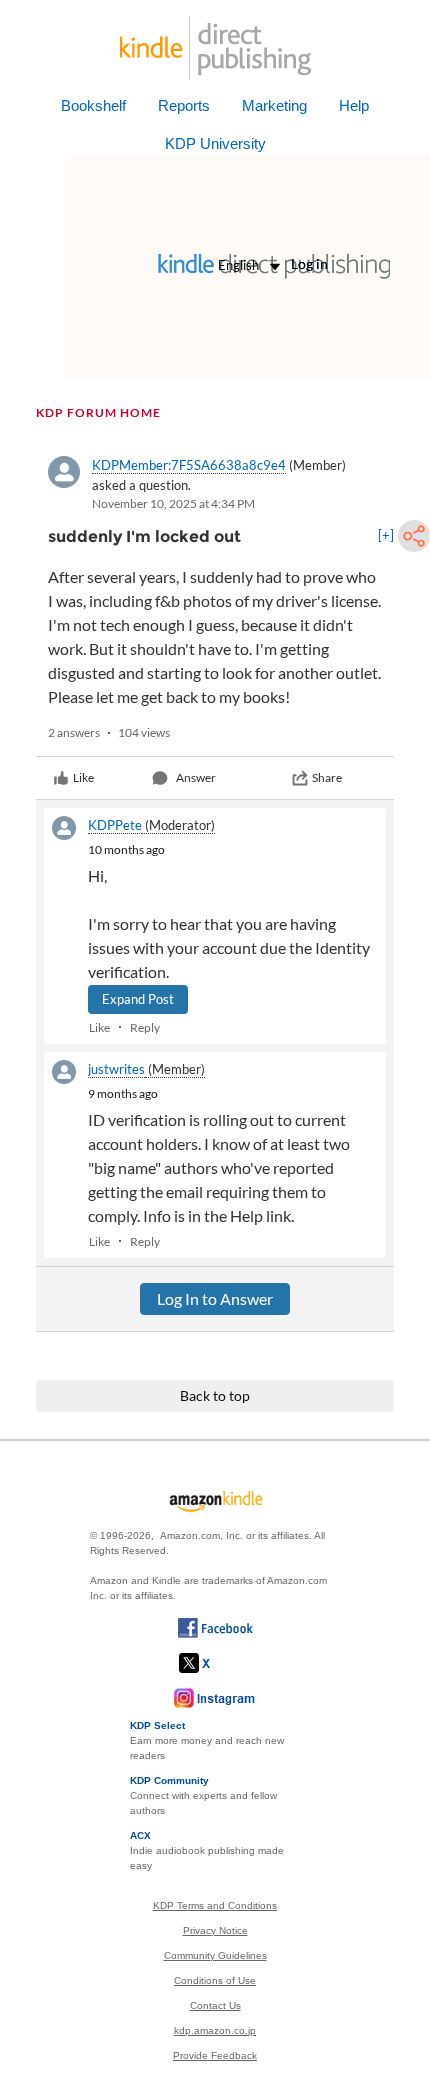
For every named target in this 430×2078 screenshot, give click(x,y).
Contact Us (215, 2005)
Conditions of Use (215, 1980)
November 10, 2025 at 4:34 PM (173, 503)
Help (354, 105)
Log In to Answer (215, 1298)
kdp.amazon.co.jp (215, 2030)
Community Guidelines (215, 1955)
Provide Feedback (215, 2055)
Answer (196, 777)
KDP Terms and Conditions (215, 1905)
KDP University (215, 143)
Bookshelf (93, 105)
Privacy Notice (215, 1930)
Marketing (274, 105)
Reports (184, 105)
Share (327, 777)
